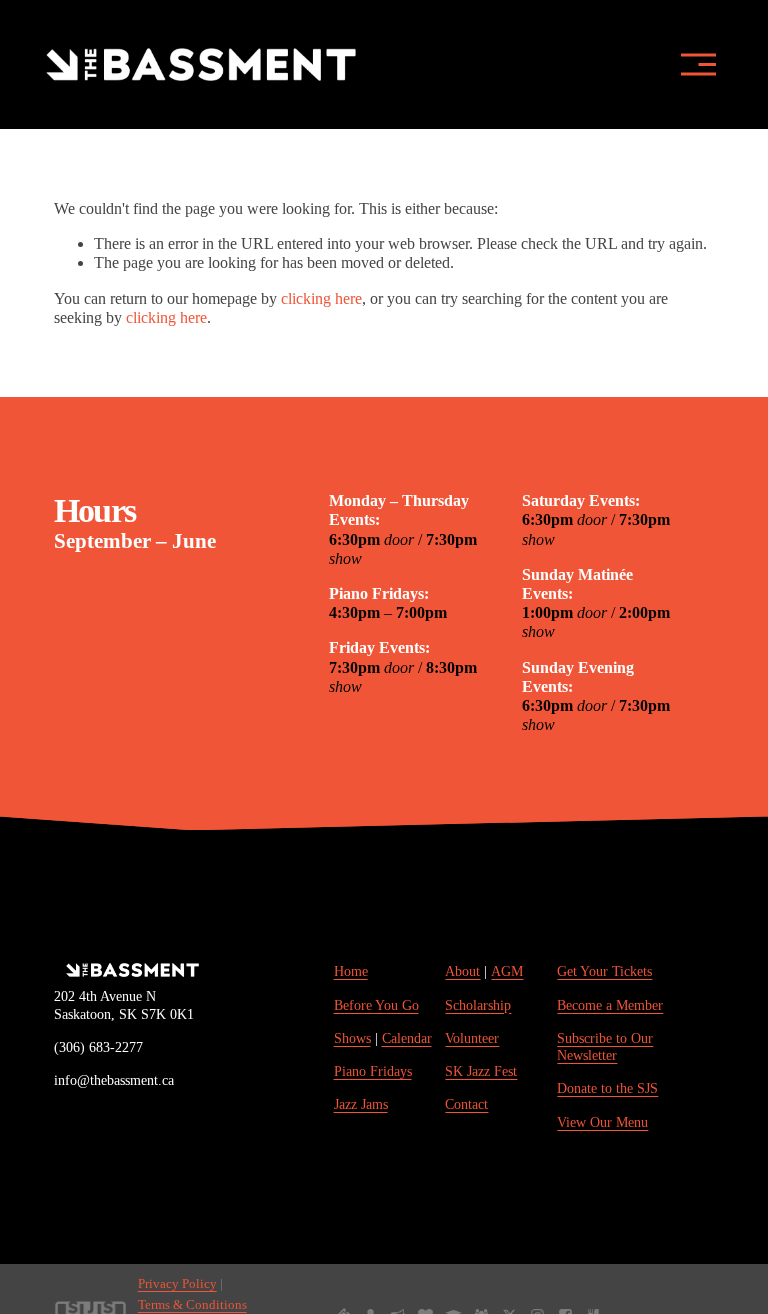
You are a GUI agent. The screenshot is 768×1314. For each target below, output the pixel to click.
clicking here (321, 298)
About (462, 971)
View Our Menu (602, 1122)
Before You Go (376, 1005)
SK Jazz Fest (481, 1071)
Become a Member (610, 1005)
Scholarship (478, 1005)
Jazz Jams (361, 1104)
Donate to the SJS (607, 1088)
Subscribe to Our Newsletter (605, 1046)
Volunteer (472, 1038)
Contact (466, 1104)
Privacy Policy (177, 1284)
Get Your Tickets (604, 971)
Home (351, 971)
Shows (352, 1038)
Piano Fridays (373, 1071)
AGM (507, 971)
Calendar (407, 1038)
